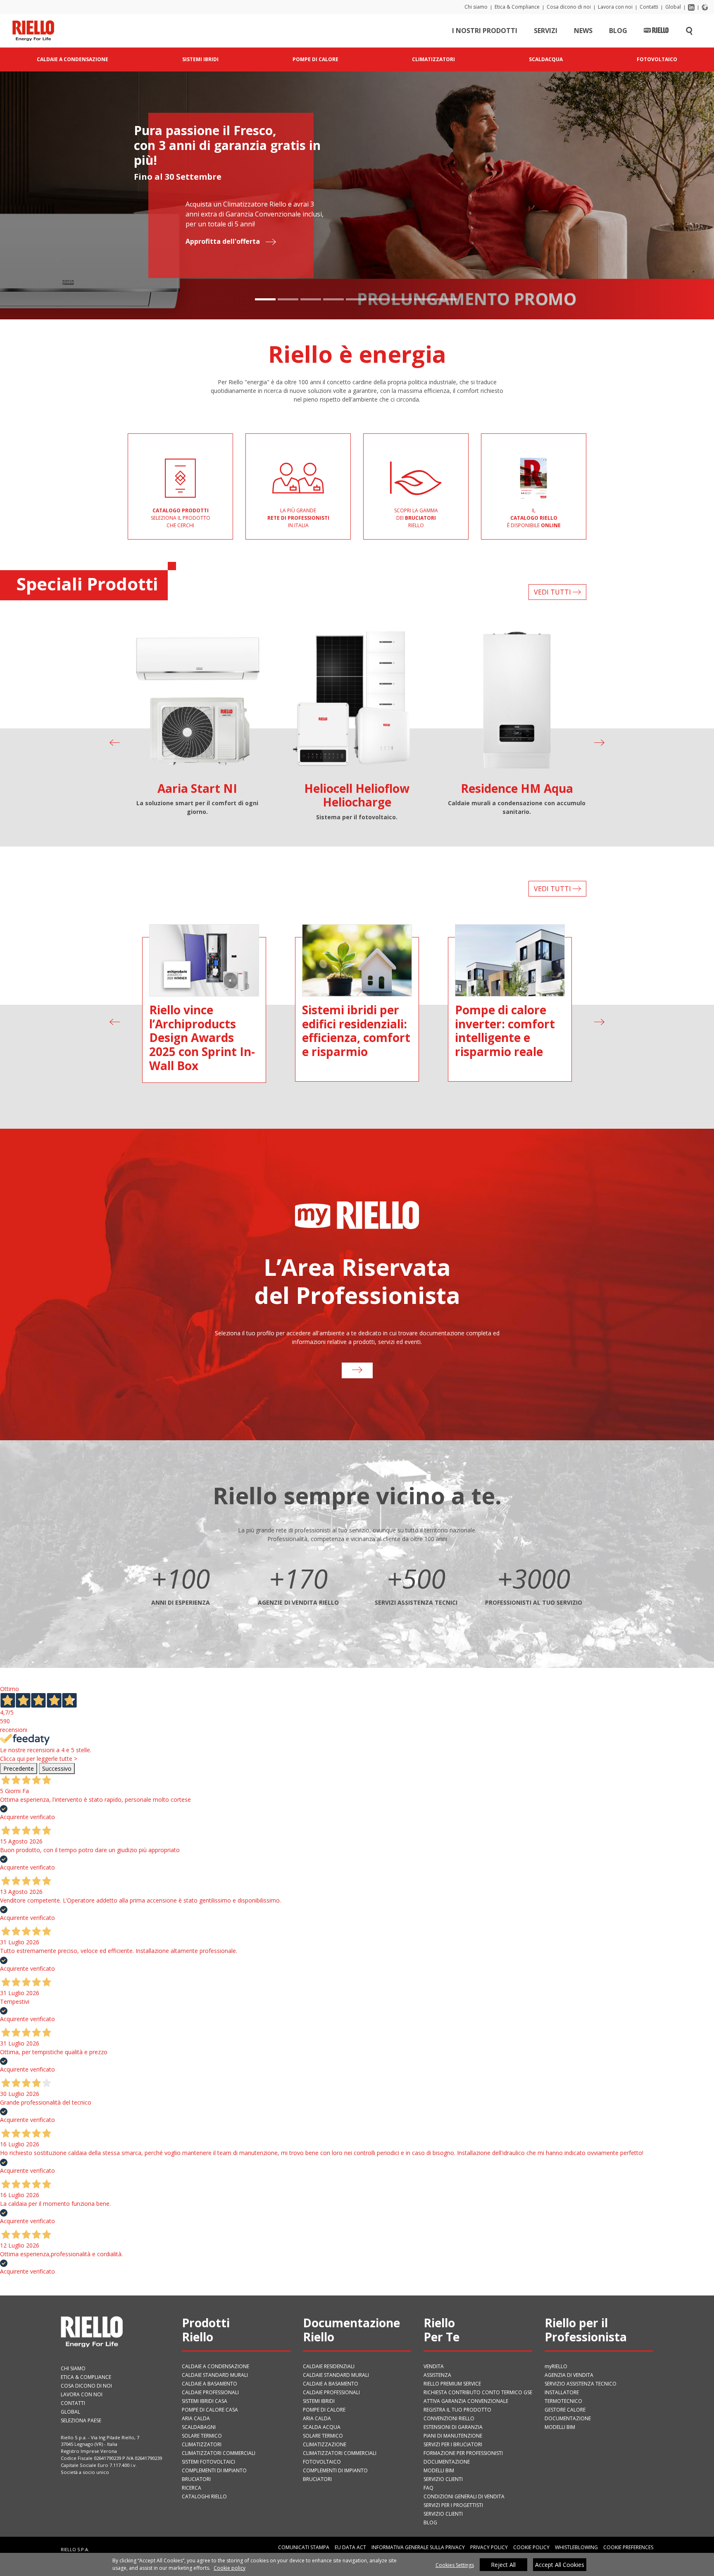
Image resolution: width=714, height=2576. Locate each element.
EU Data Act (350, 2547)
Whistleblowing (576, 2547)
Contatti (649, 7)
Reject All (503, 2565)
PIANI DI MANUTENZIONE (453, 2436)
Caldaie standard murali (215, 2375)
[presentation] (115, 743)
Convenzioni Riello (449, 2418)
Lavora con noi (615, 7)
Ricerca (192, 2488)
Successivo (57, 1768)
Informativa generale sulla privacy (418, 2547)
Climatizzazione (325, 2444)
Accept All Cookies (560, 2565)
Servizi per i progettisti (453, 2505)
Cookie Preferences (628, 2547)
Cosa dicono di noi (569, 7)
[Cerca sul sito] (689, 31)
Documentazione (447, 2462)
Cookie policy (230, 2568)
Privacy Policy (489, 2547)
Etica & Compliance (517, 7)
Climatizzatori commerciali (219, 2453)
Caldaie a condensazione (215, 2366)
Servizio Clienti (443, 2479)
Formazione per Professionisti (463, 2453)
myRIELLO (556, 2366)
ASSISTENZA (437, 2375)
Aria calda (196, 2418)
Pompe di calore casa (210, 2410)
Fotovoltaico (322, 2462)
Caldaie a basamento (209, 2384)
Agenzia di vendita (569, 2375)
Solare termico (202, 2436)
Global (673, 7)
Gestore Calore (565, 2410)
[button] (265, 299)
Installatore (562, 2392)
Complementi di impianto (214, 2470)
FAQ (428, 2488)
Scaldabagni (199, 2427)
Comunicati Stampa (304, 2547)
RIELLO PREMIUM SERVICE (452, 2384)
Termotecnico (563, 2401)
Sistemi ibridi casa (205, 2401)
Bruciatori (196, 2479)
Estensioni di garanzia (453, 2427)
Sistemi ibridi (319, 2401)
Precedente (19, 1768)
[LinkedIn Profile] (691, 7)
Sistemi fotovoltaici (208, 2462)
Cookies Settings (455, 2565)
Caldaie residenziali (329, 2366)
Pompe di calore (324, 2410)
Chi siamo (476, 7)
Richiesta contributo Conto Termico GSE (478, 2392)
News (583, 31)
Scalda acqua (322, 2427)
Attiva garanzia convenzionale (466, 2401)
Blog (618, 31)
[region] (357, 2564)
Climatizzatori (202, 2444)
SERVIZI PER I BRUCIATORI (453, 2444)
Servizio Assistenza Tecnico (581, 2384)
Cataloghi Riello (204, 2496)
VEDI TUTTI (553, 592)
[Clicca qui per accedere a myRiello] (357, 1370)
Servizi (546, 31)
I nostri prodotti (485, 31)
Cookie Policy (531, 2547)
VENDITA (434, 2366)
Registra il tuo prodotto (457, 2410)
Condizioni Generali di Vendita (464, 2496)
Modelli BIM (439, 2470)
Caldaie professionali (210, 2392)
